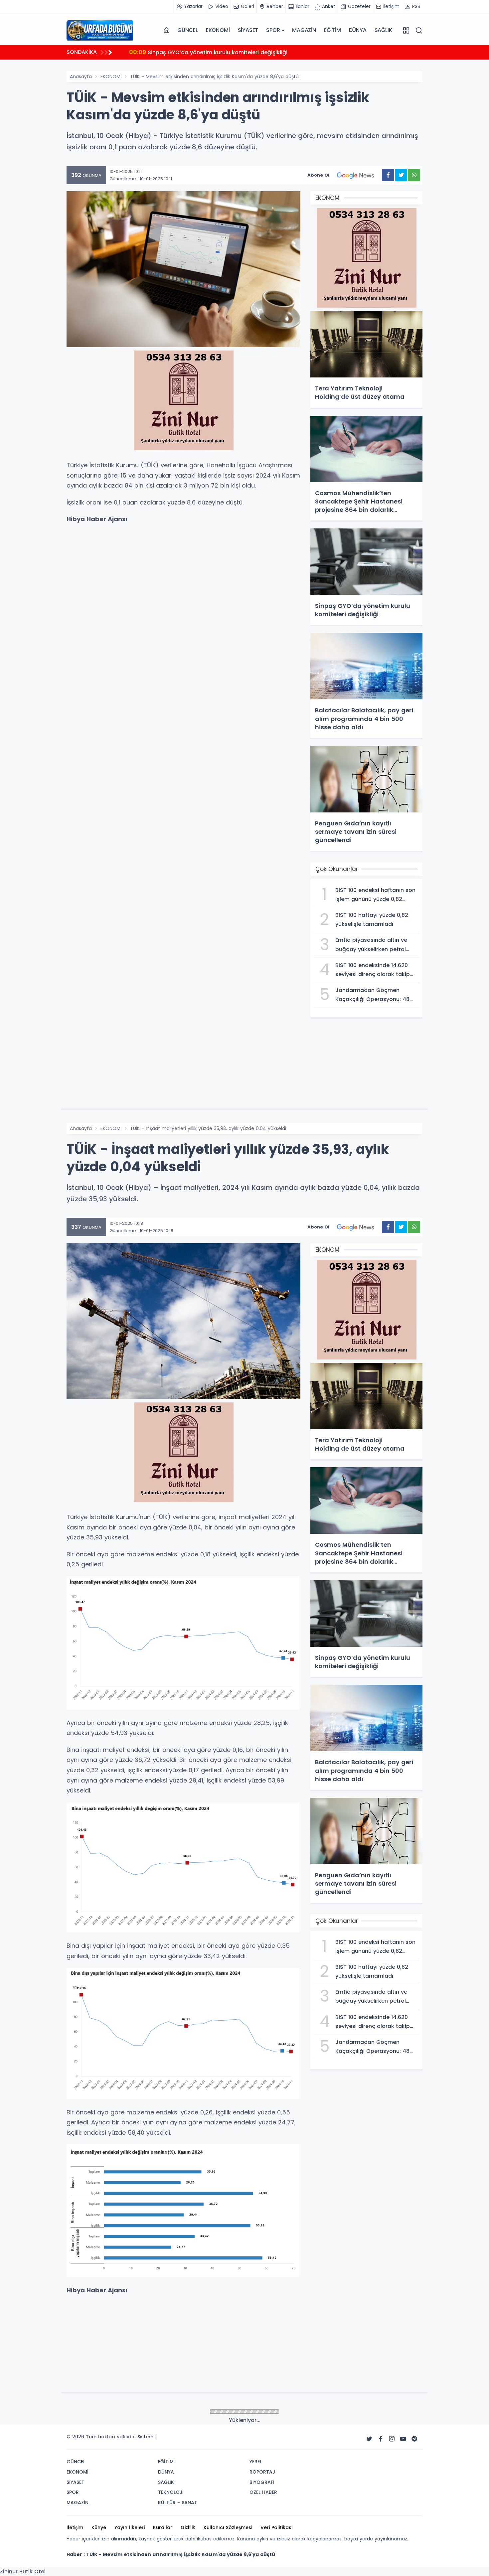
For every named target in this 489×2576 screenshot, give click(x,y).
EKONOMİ (218, 30)
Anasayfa (81, 76)
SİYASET (248, 30)
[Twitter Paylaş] (401, 175)
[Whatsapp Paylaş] (414, 175)
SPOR (273, 30)
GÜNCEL (188, 30)
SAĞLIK (383, 30)
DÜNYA (358, 30)
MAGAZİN (304, 30)
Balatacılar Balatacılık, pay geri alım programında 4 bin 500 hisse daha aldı (241, 52)
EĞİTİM (332, 30)
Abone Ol (318, 175)
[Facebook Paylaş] (388, 175)
